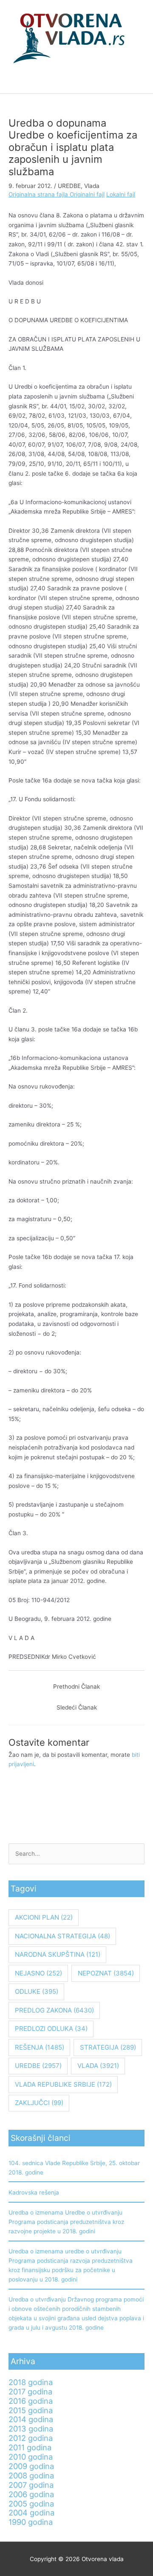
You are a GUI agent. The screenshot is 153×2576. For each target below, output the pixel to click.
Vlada (92, 186)
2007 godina (31, 2485)
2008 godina (31, 2475)
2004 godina (31, 2512)
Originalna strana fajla (39, 194)
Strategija (108, 2047)
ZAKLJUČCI (39, 2103)
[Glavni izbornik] (76, 83)
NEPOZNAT (106, 1973)
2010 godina (31, 2457)
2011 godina (30, 2447)
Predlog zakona (54, 2010)
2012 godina (31, 2438)
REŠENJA (40, 2047)
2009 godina (31, 2466)
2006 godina (31, 2494)
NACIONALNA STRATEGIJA (62, 1936)
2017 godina (30, 2391)
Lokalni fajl (121, 194)
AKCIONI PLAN (44, 1917)
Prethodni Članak (76, 1687)
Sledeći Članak (77, 1707)
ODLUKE (37, 1991)
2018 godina (31, 2382)
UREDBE (69, 186)
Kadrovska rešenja (34, 2192)
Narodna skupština (58, 1954)
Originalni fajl (87, 194)
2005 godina (31, 2504)
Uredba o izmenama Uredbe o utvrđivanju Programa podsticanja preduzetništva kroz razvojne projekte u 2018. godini (66, 2222)
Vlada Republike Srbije (63, 2084)
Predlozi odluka (51, 2029)
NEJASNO (38, 1973)
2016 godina (31, 2401)
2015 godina (31, 2410)
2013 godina (31, 2429)
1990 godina (31, 2522)
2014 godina (31, 2419)
